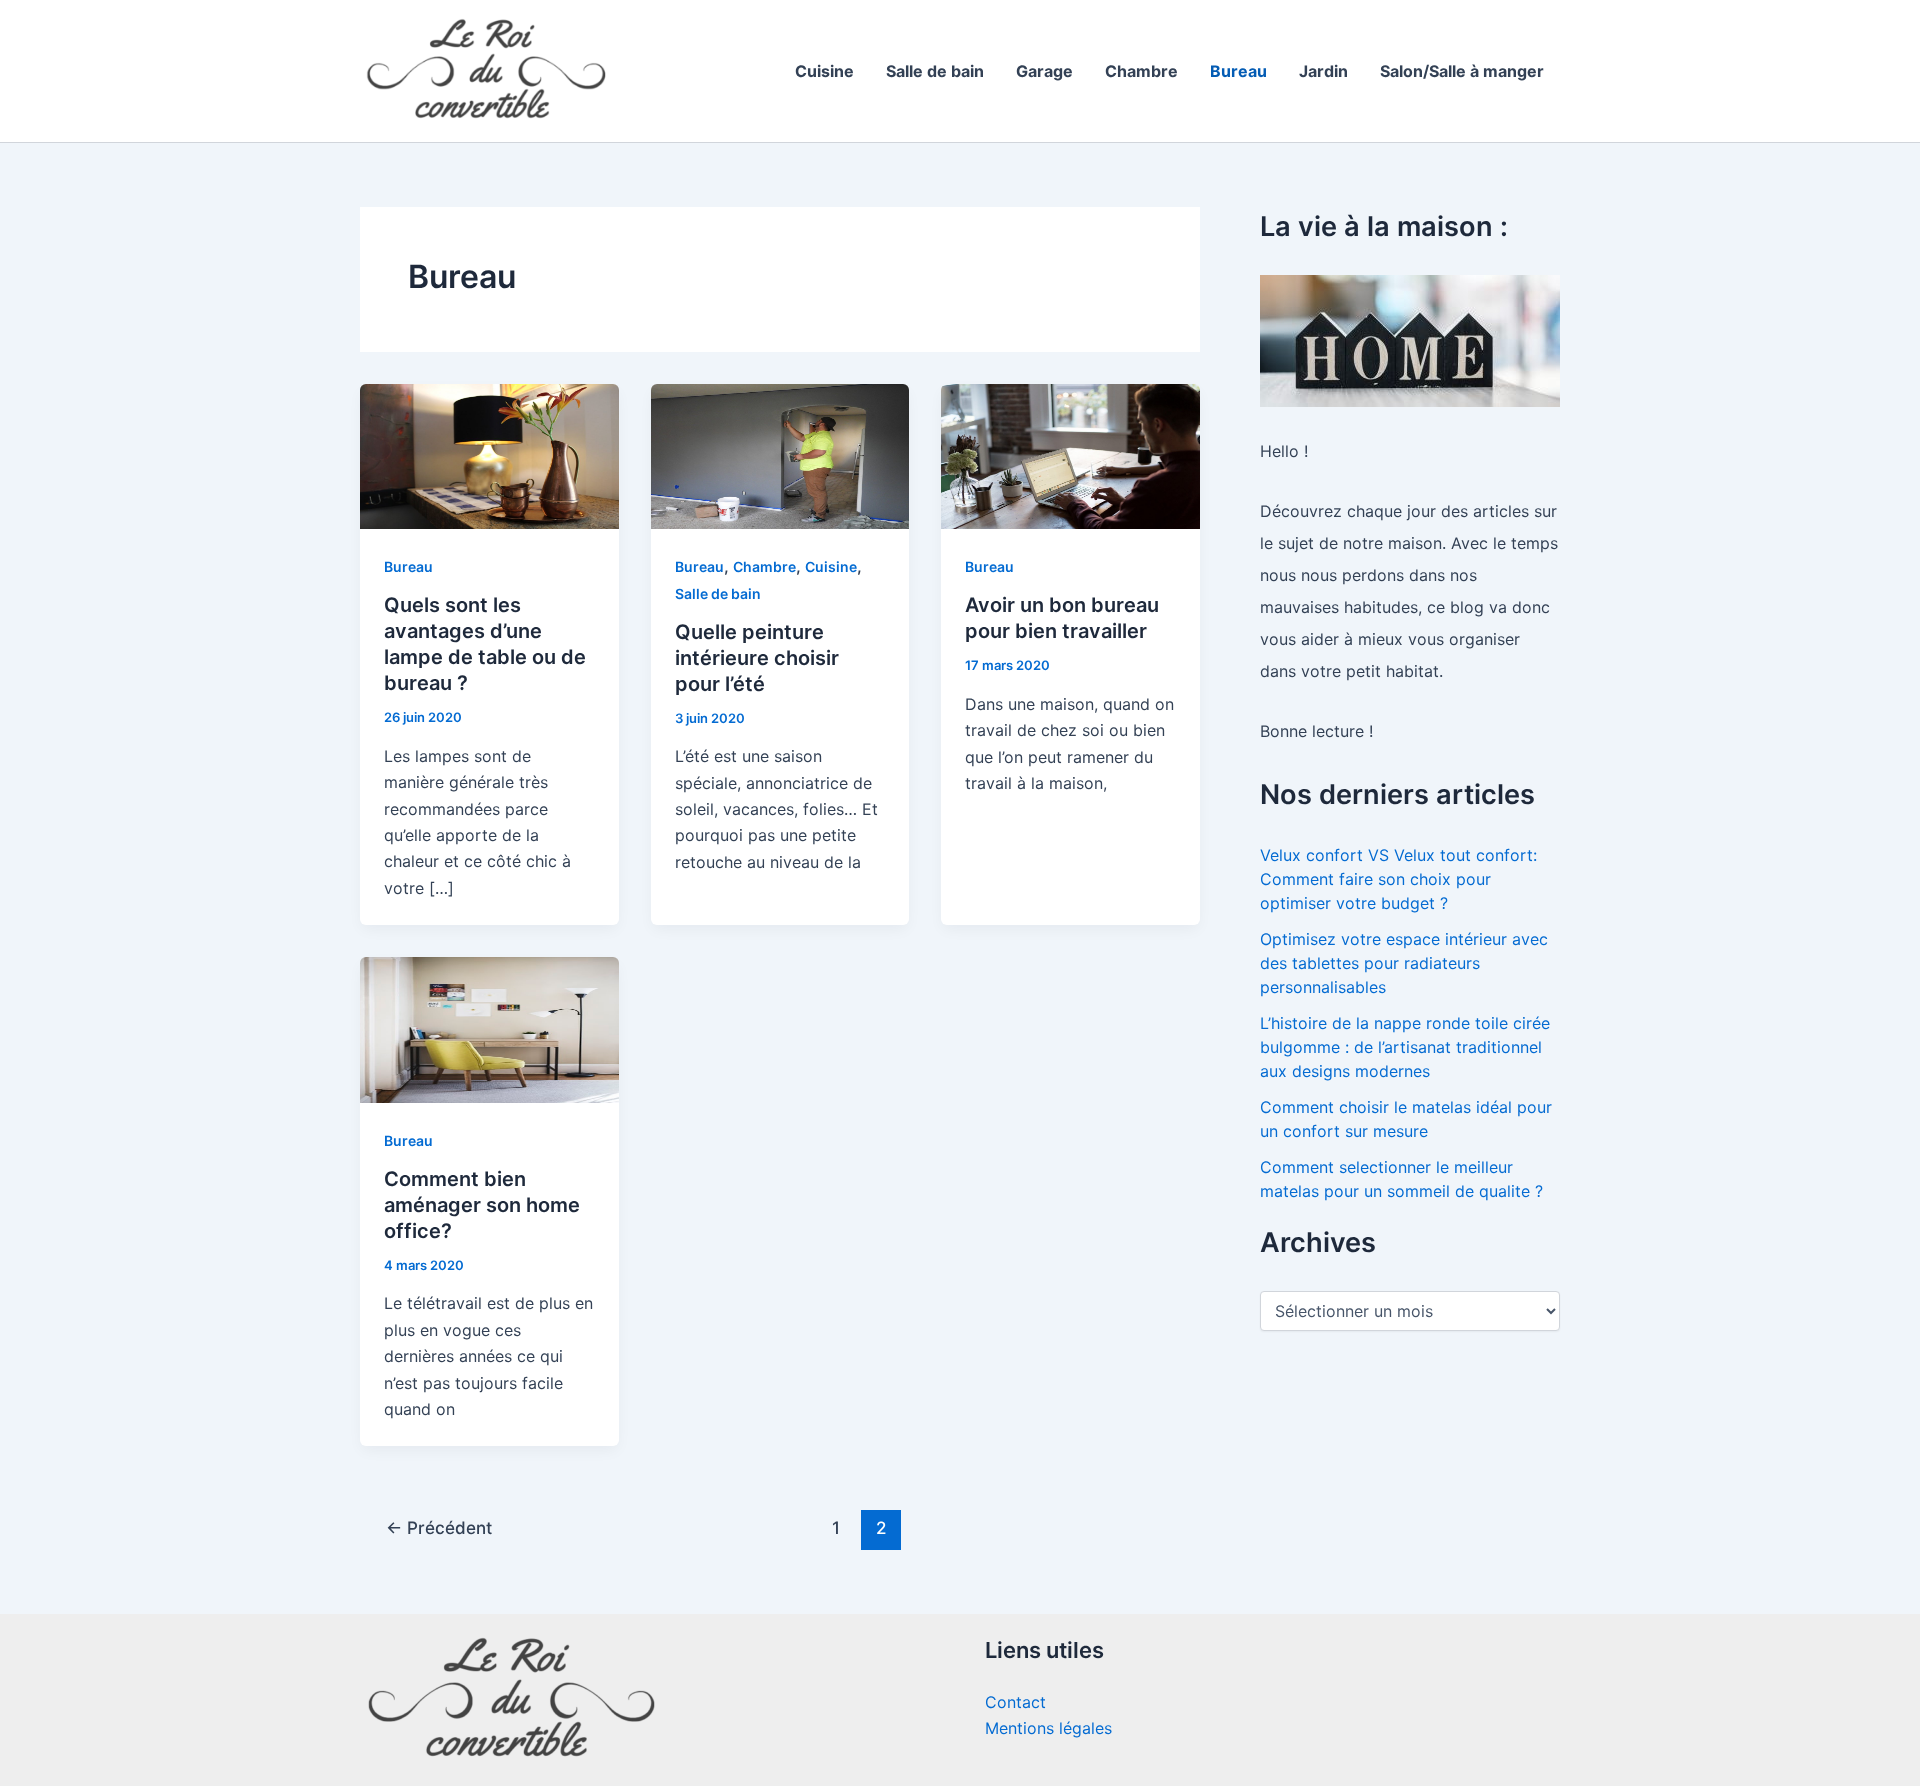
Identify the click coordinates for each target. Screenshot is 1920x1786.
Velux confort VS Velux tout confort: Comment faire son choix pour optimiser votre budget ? (1398, 879)
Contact (1015, 1702)
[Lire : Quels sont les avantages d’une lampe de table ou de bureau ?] (489, 455)
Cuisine (824, 71)
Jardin (1323, 71)
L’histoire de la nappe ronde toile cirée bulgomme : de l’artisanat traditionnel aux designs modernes (1405, 1047)
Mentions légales (1048, 1728)
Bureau (1238, 71)
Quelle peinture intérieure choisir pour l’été (757, 658)
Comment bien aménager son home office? (482, 1205)
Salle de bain (935, 71)
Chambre (1141, 71)
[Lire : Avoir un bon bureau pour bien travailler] (1070, 455)
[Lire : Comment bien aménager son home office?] (489, 1028)
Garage (1044, 71)
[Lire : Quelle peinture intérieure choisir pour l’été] (780, 455)
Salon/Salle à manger (1462, 71)
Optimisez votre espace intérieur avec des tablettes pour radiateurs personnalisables (1404, 963)
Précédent (439, 1527)
